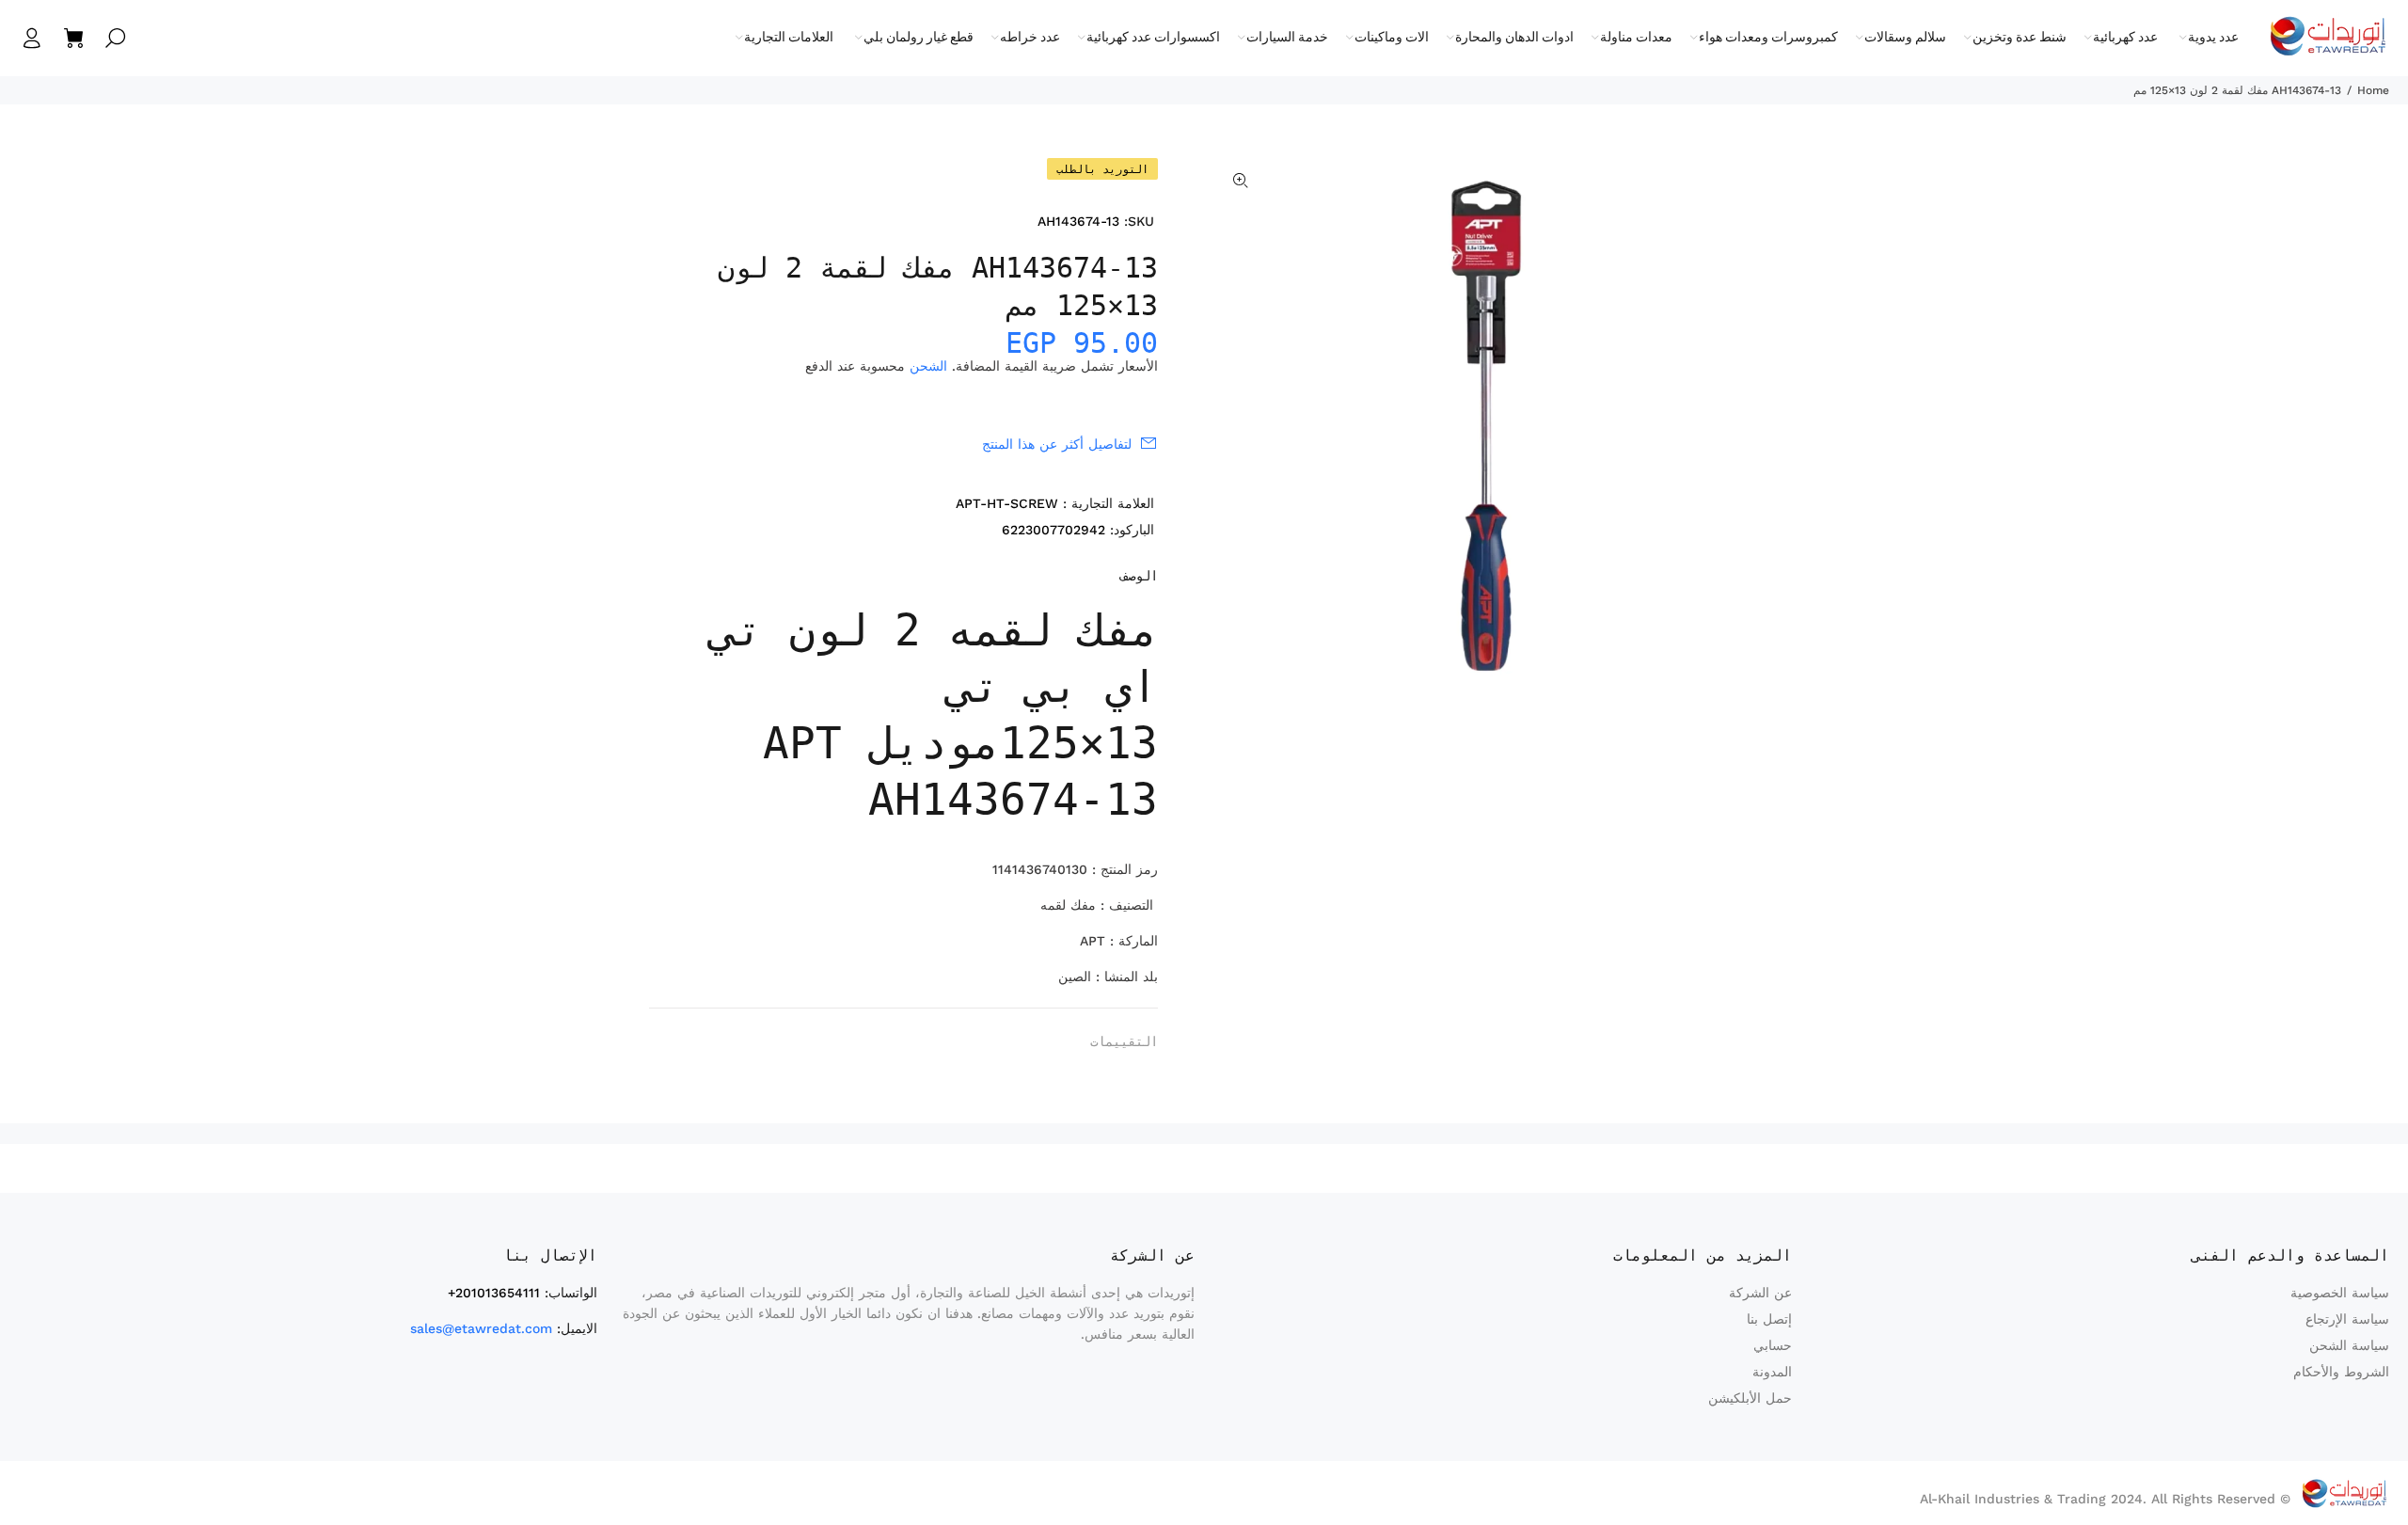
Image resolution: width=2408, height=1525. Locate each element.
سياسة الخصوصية (2340, 1293)
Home (2373, 90)
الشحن (928, 366)
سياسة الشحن (2349, 1345)
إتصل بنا (1769, 1319)
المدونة (1772, 1372)
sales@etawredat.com (481, 1328)
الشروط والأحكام (2341, 1372)
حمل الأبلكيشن (1750, 1398)
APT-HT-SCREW (1007, 503)
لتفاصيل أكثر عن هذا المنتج (1057, 444)
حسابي (1773, 1345)
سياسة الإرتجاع (2347, 1319)
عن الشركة (1760, 1293)
